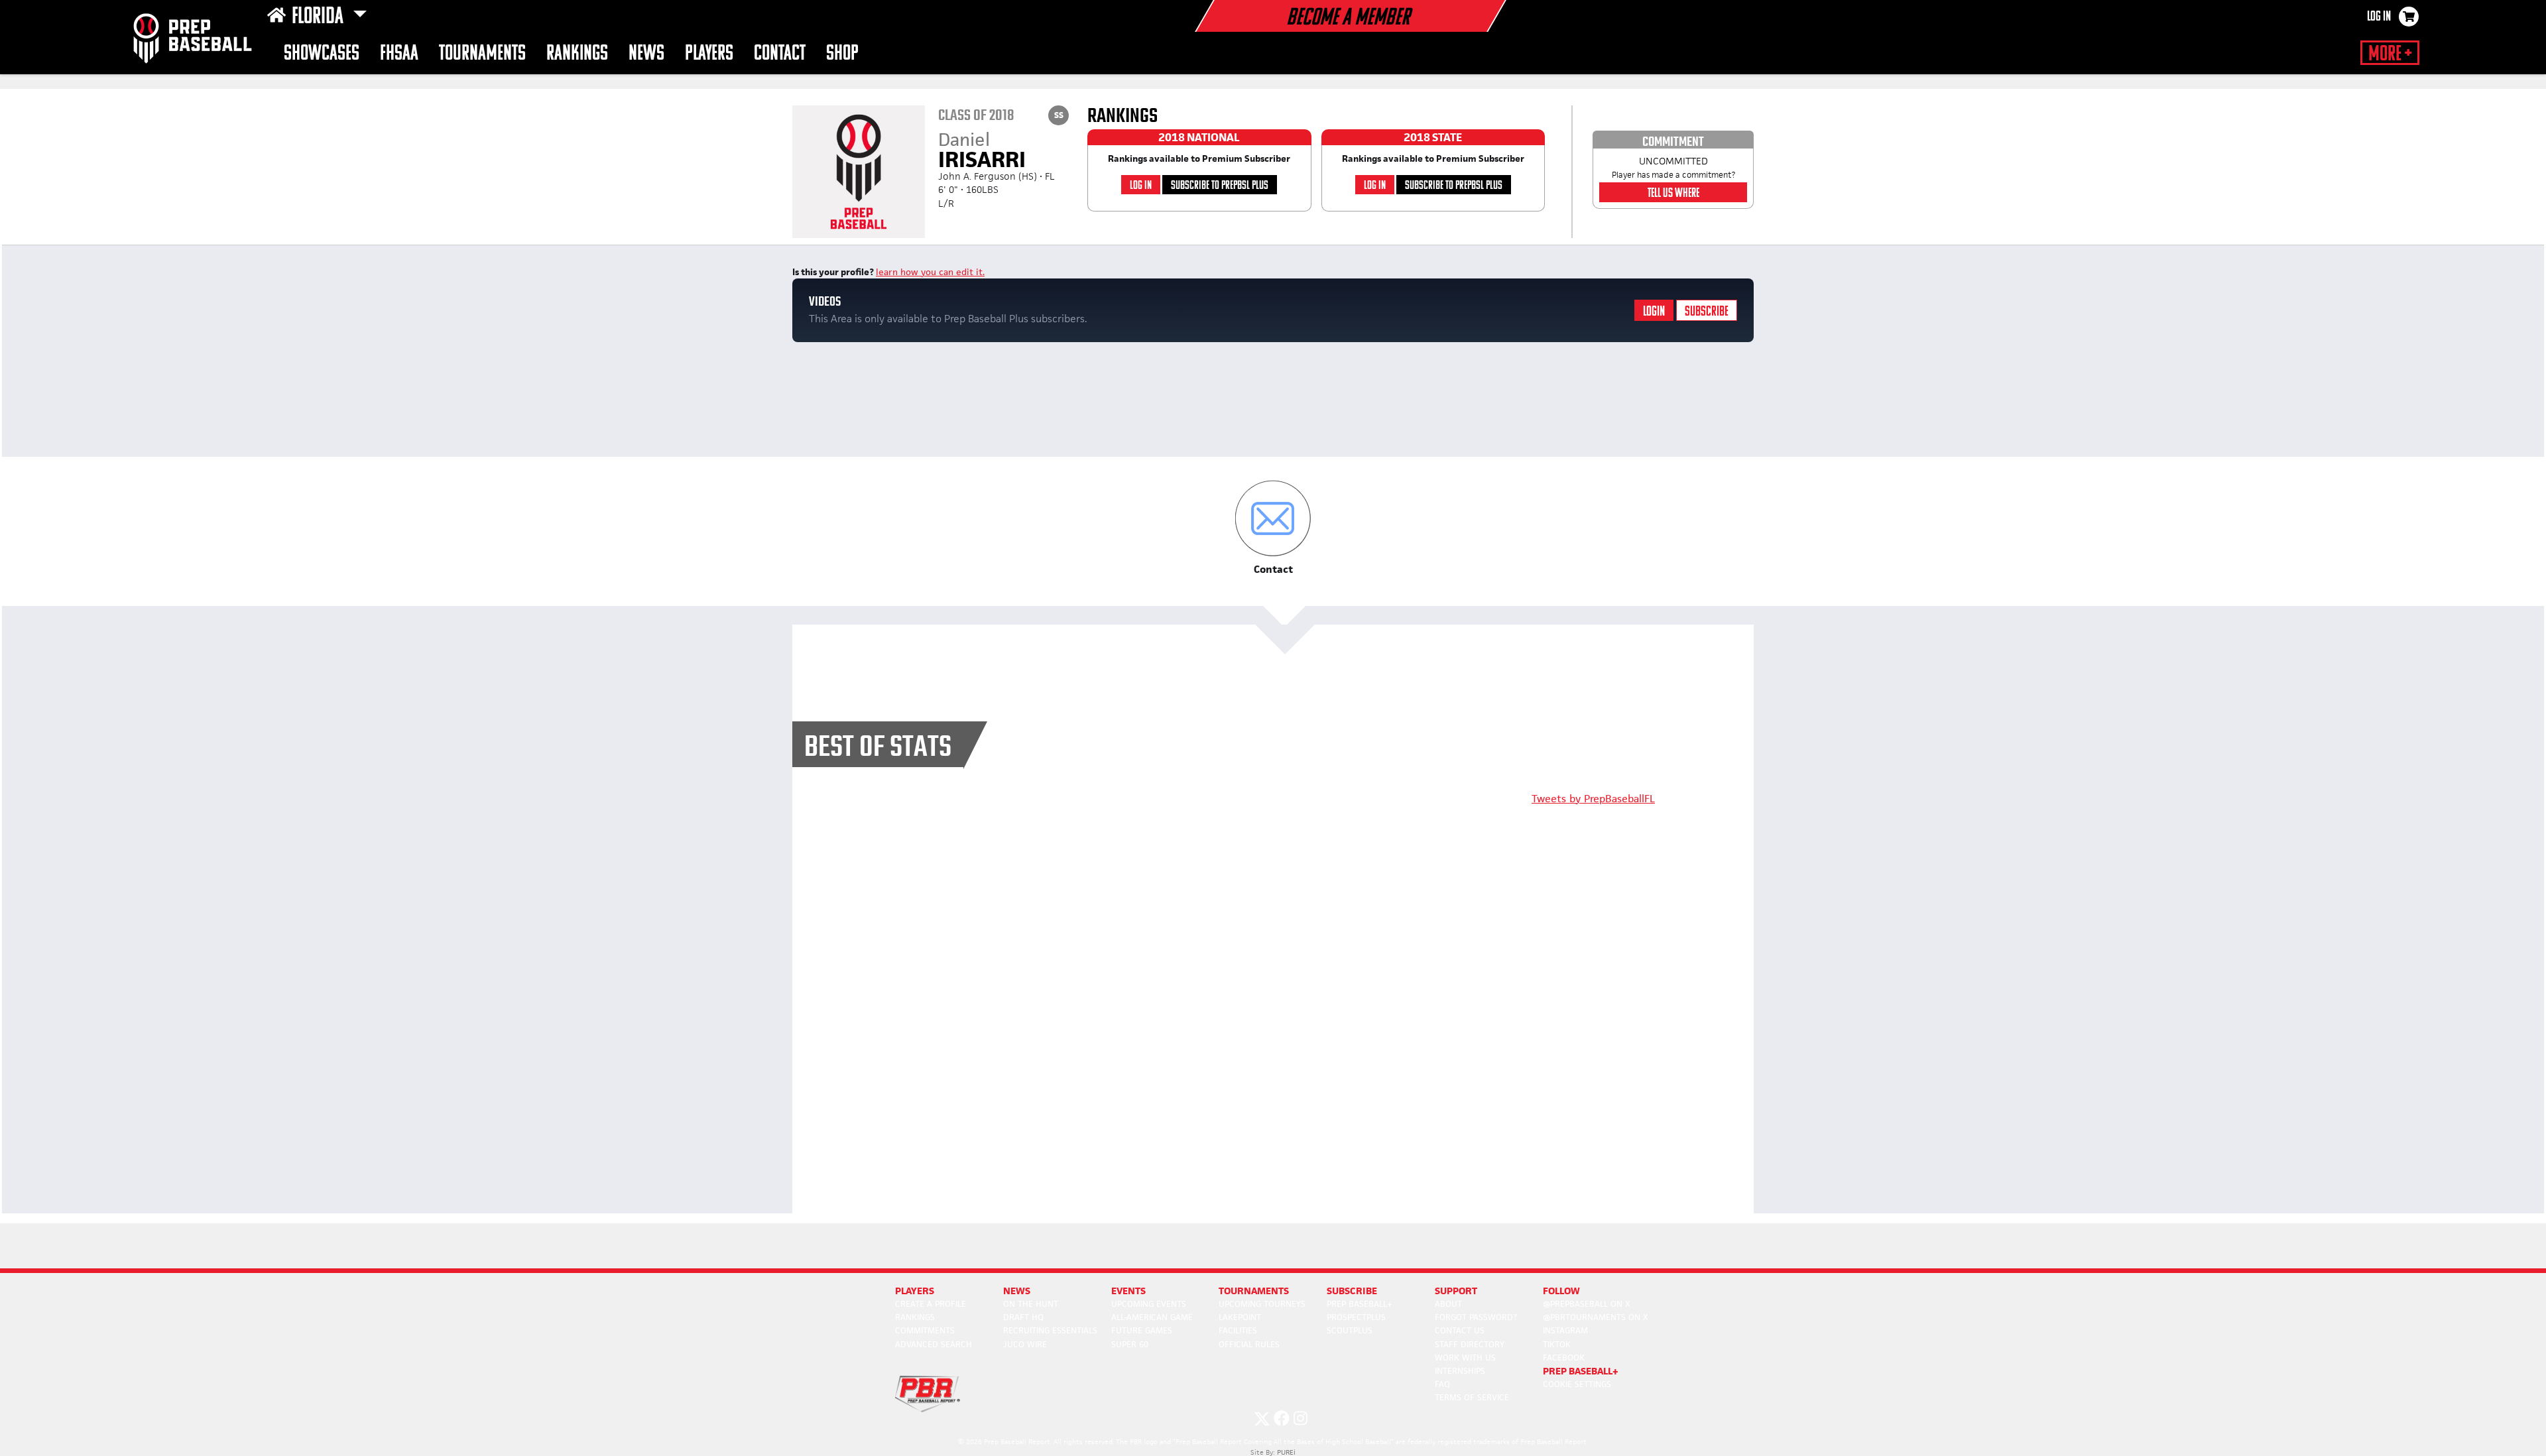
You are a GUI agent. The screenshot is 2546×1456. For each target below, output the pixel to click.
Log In (2379, 17)
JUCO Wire (1025, 1344)
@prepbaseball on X (1587, 1304)
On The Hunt (1031, 1304)
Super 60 (1130, 1344)
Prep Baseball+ (1360, 1304)
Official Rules (1249, 1344)
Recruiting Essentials (1050, 1330)
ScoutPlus (1350, 1330)
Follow (1561, 1291)
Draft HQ (1023, 1317)
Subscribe (1707, 312)
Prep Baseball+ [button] (1581, 1371)
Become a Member (1348, 19)
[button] (1273, 528)
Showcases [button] (322, 54)
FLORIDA (320, 17)
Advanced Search (934, 1344)
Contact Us (1460, 1330)
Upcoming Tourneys (1262, 1304)
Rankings (577, 54)
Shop (842, 54)
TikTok (1557, 1344)
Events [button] (1128, 1291)
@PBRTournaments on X (1596, 1317)
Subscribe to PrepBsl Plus (1220, 186)
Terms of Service (1472, 1397)
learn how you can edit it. (930, 272)
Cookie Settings (1577, 1384)
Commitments (925, 1330)
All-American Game (1152, 1317)
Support (1456, 1291)
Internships (1460, 1371)
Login (1654, 312)
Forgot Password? (1476, 1317)
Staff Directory (1470, 1344)
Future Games (1142, 1330)
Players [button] (709, 54)
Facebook (1564, 1358)
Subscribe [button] (1352, 1291)
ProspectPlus (1356, 1317)
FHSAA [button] (399, 54)
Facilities (1238, 1330)
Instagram (1565, 1330)
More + (2390, 54)
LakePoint (1240, 1317)
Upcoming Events (1149, 1304)
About (1448, 1304)
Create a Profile (931, 1304)
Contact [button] (780, 54)
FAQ (1442, 1384)
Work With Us (1465, 1358)
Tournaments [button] (482, 54)
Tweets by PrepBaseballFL (1593, 799)
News (646, 54)
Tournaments (1254, 1291)
